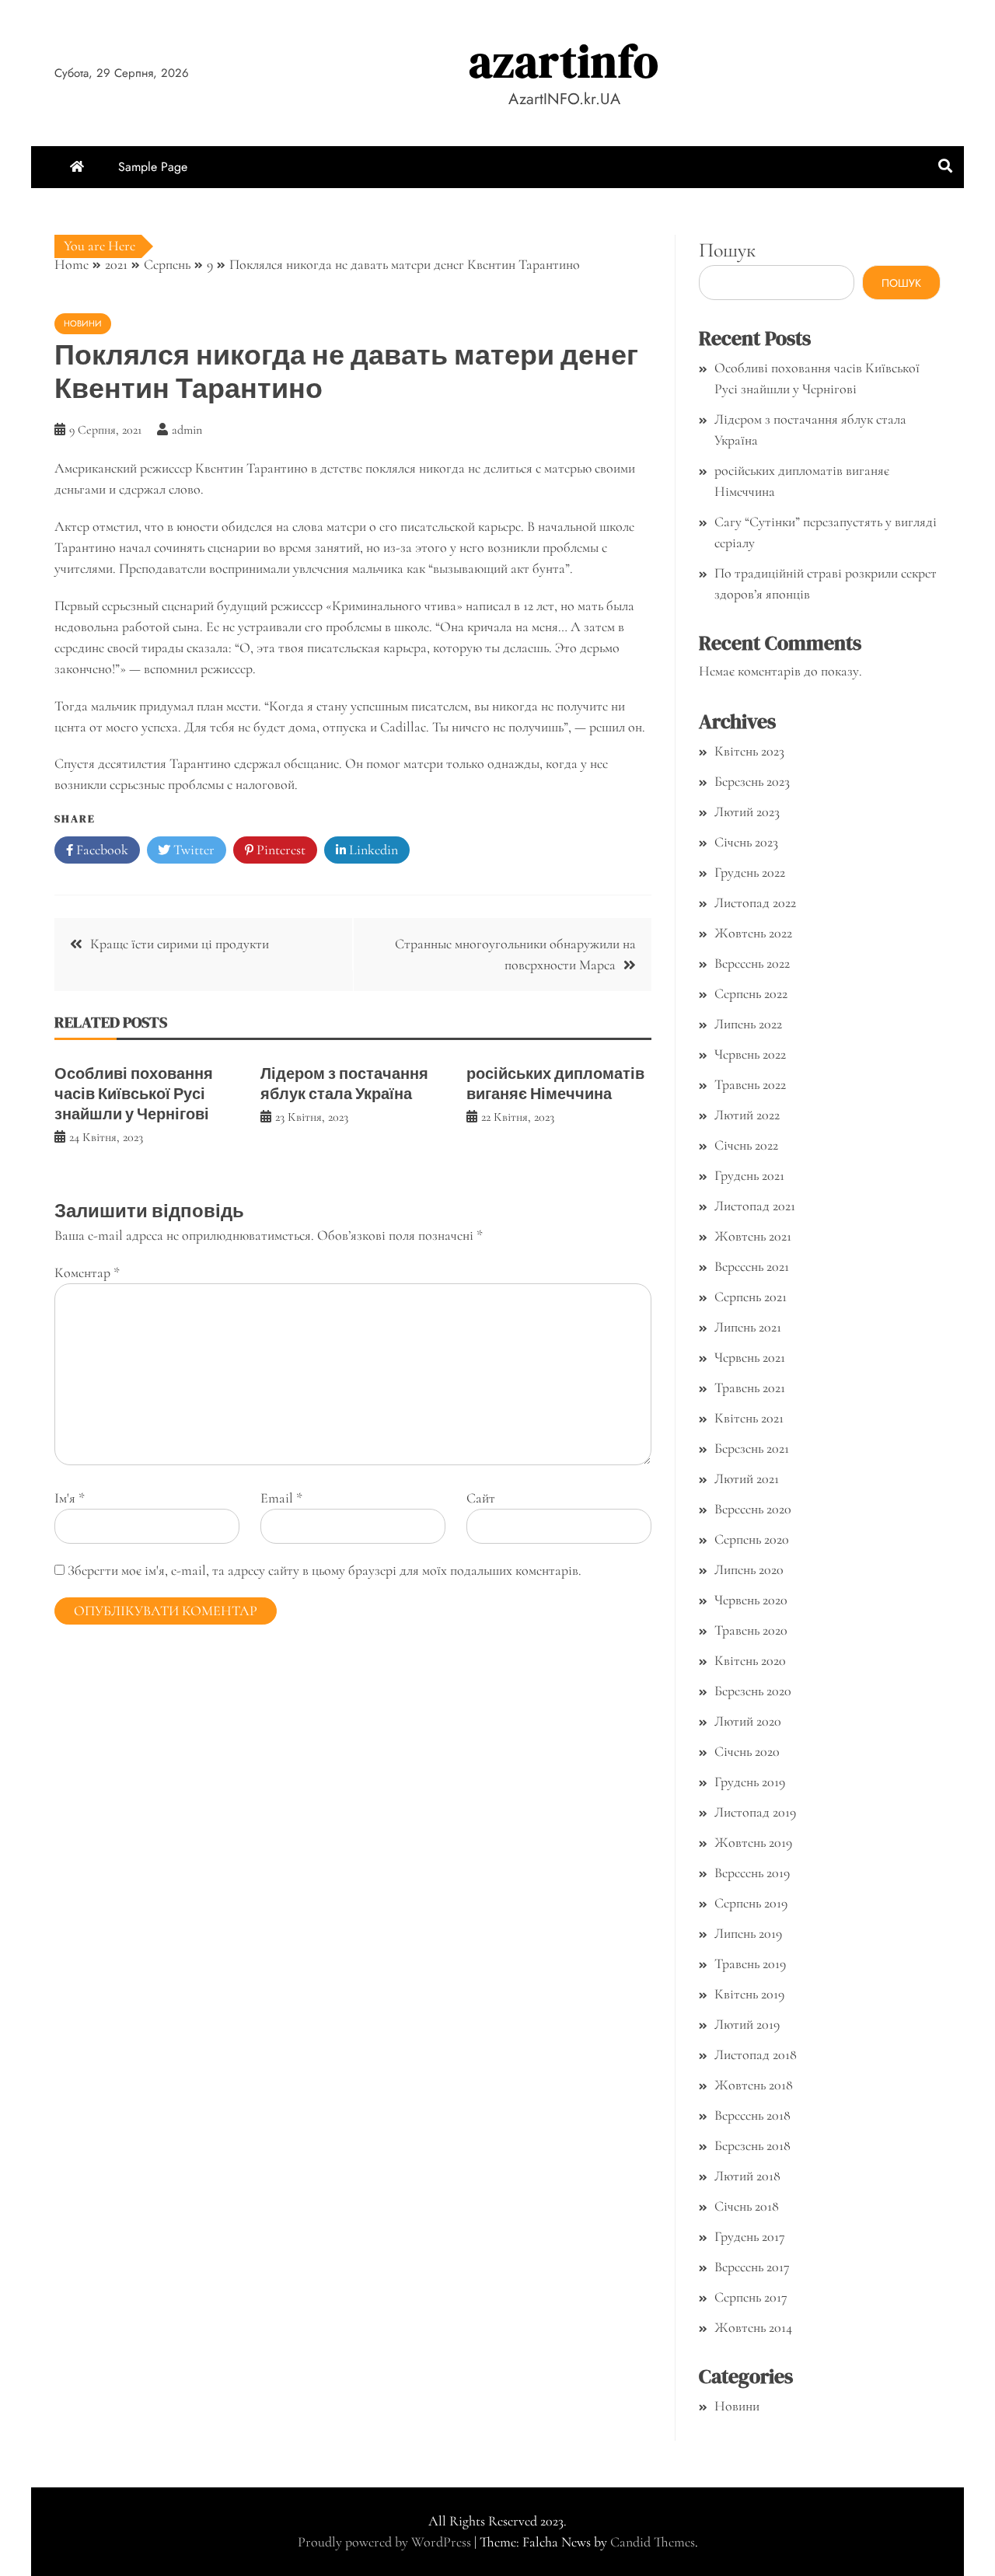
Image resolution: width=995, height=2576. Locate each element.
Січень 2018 (747, 2206)
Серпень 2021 (751, 1297)
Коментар (87, 1272)
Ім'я (70, 1498)
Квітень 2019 (749, 1994)
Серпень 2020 (752, 1539)
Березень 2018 (752, 2145)
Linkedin (372, 850)
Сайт (481, 1498)
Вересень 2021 (752, 1266)
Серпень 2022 (751, 993)
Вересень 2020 (753, 1509)
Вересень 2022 (752, 963)
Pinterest (279, 850)
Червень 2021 (750, 1357)
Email (281, 1498)
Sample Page (153, 167)
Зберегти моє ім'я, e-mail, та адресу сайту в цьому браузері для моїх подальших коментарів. (325, 1570)
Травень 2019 (750, 1963)
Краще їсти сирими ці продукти (180, 944)
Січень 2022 (746, 1145)
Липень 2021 (748, 1327)
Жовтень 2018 (754, 2085)
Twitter (192, 850)
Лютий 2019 (747, 2024)
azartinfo (564, 61)
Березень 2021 (752, 1448)
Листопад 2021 (755, 1206)
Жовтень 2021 (753, 1236)
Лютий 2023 (747, 812)
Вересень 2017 (752, 2267)
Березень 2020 (753, 1691)
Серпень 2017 (751, 2297)
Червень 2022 (750, 1054)
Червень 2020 (751, 1600)
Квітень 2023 (749, 751)
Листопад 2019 (755, 1812)
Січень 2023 (746, 842)
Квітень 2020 (750, 1660)
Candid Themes (653, 2542)
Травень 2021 (750, 1387)
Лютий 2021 (747, 1478)
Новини (83, 323)
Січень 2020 (747, 1751)
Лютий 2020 (748, 1721)
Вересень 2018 (752, 2115)
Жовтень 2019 (753, 1842)
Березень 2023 (752, 781)
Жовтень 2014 (753, 2327)
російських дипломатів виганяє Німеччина (555, 1084)
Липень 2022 (748, 1024)
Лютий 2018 (747, 2176)
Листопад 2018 (756, 2054)
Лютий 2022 (747, 1115)
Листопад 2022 (755, 902)
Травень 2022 (750, 1084)
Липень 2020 (749, 1569)
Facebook (101, 850)
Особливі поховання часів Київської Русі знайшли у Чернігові (134, 1094)
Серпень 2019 (751, 1903)
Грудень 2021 (749, 1175)
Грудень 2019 (750, 1782)
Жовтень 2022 (753, 933)
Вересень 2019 (752, 1873)
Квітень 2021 (749, 1418)
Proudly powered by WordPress (386, 2542)
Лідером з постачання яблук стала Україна (344, 1084)
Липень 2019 (748, 1933)
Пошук (727, 250)
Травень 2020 (751, 1630)
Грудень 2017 (750, 2236)
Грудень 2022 (750, 872)
